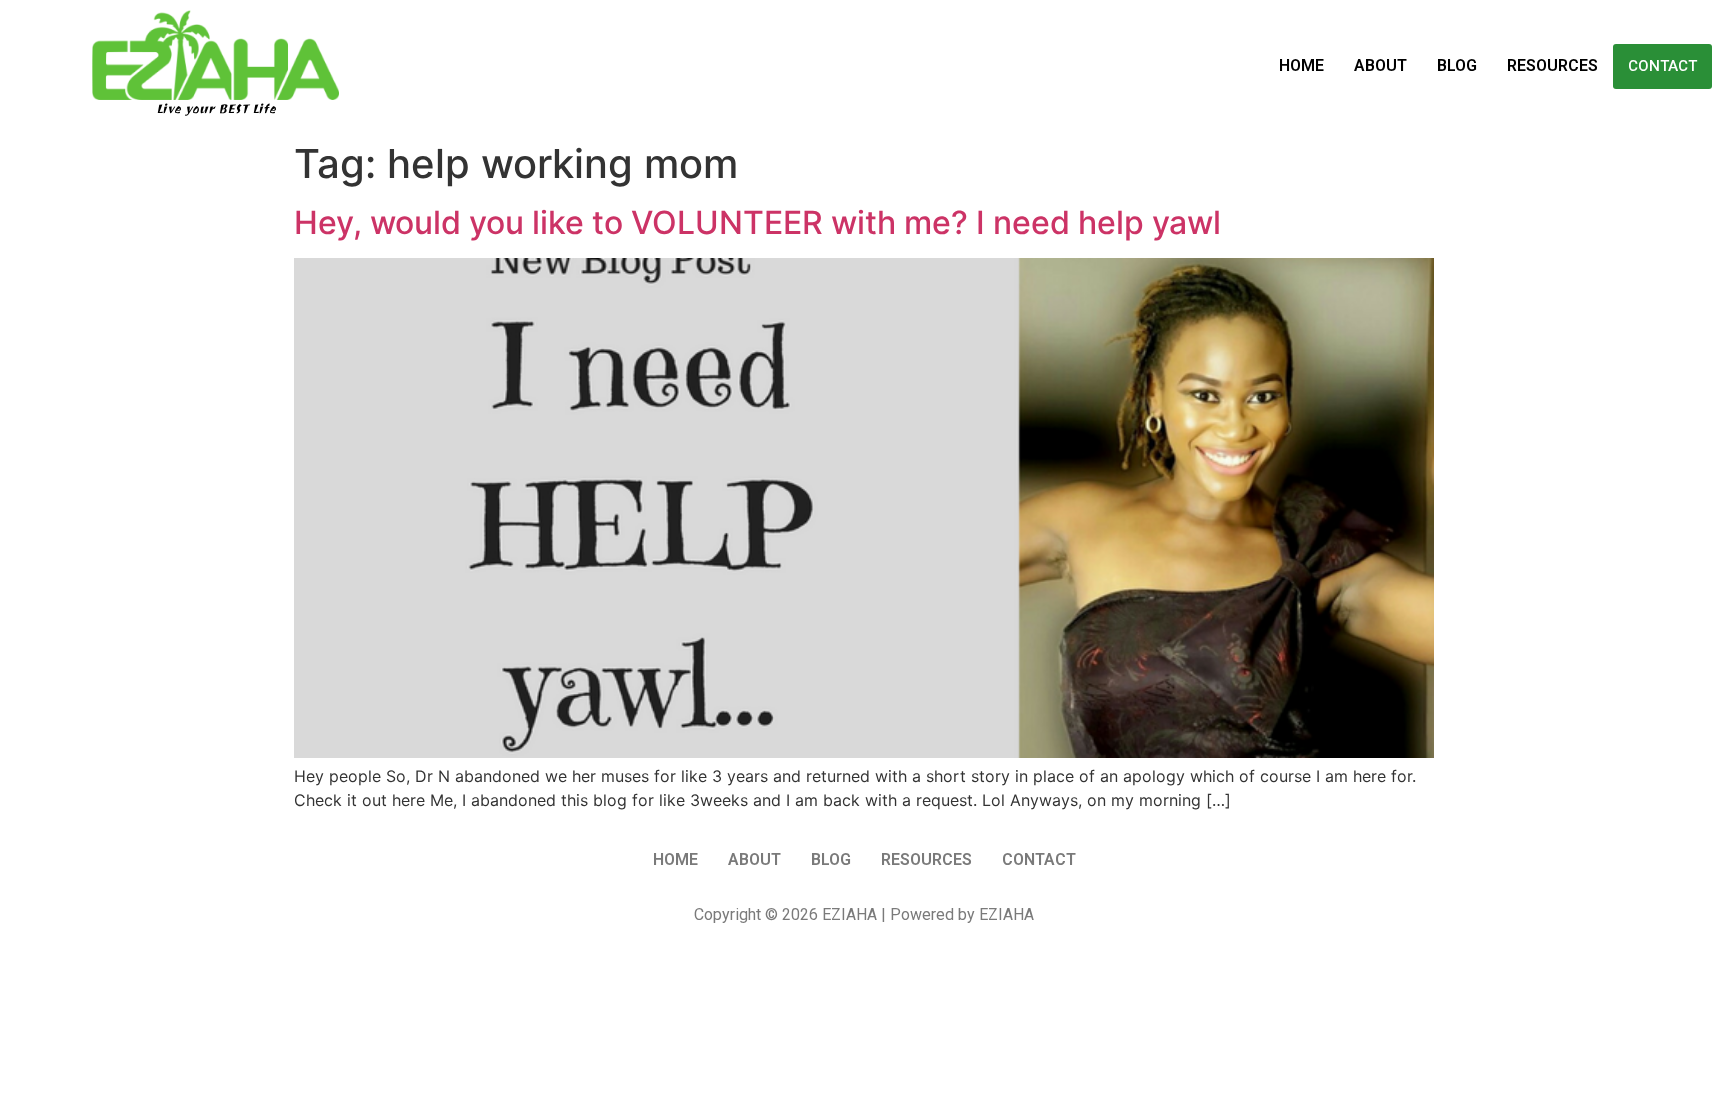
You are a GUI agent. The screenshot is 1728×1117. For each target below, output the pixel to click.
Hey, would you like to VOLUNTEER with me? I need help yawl (757, 222)
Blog (1457, 65)
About (1380, 65)
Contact (1662, 66)
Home (1301, 65)
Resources (1552, 65)
